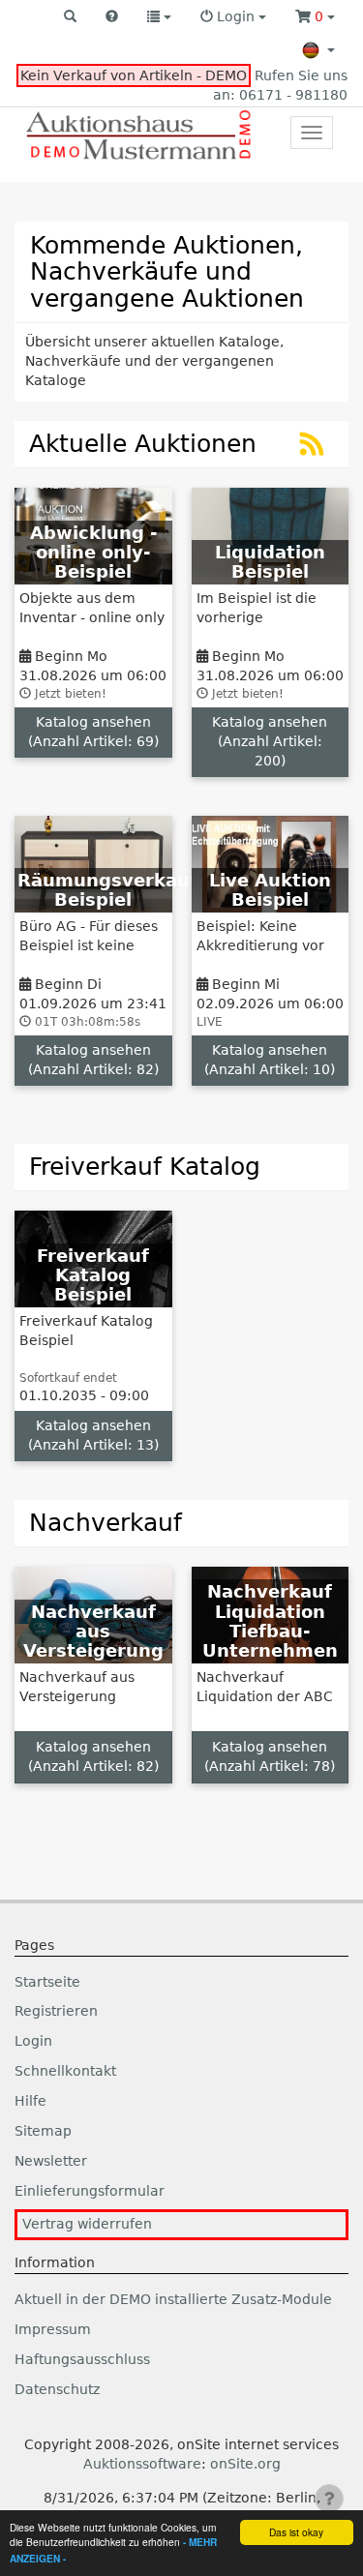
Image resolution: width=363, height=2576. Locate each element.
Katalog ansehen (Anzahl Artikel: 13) (93, 1435)
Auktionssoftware (142, 2464)
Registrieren (56, 2011)
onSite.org (245, 2464)
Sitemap (43, 2131)
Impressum (53, 2329)
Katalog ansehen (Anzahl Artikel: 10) (270, 1060)
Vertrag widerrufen (87, 2224)
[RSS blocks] (312, 449)
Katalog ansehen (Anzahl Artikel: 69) (93, 732)
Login (33, 2041)
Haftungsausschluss (82, 2359)
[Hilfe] (112, 17)
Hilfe (30, 2101)
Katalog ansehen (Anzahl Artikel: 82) (93, 1060)
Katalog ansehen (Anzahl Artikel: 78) (270, 1756)
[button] (70, 17)
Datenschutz (57, 2389)
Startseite (47, 1982)
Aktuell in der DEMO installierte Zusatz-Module (173, 2299)
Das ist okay (296, 2532)
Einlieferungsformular (90, 2191)
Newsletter (51, 2161)
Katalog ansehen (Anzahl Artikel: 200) (270, 741)
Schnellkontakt (65, 2071)
